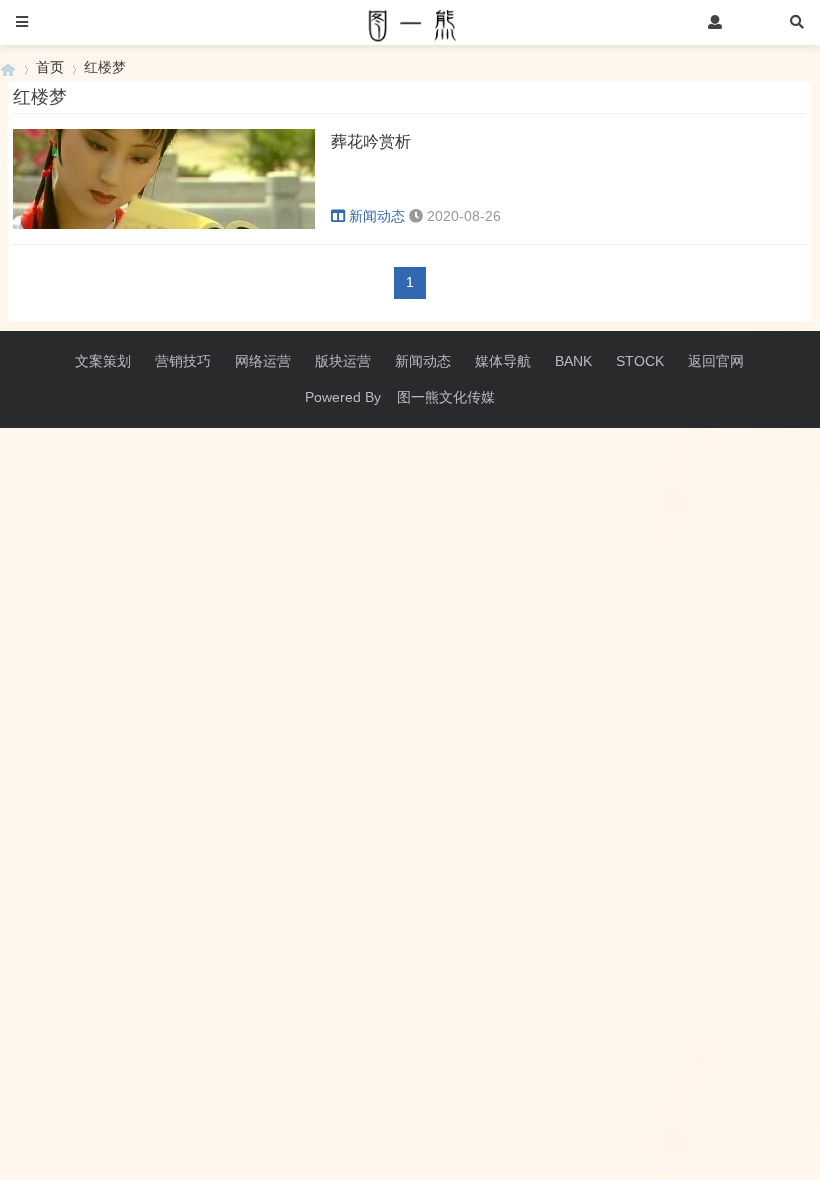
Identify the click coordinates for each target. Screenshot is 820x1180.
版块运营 (343, 361)
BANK (573, 361)
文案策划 (103, 361)
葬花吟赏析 (371, 141)
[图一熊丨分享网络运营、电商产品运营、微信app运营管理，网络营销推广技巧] (8, 67)
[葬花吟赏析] (164, 224)
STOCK (640, 361)
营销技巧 (183, 361)
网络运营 (263, 361)
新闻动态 (377, 216)
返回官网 (716, 361)
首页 (50, 67)
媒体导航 (503, 361)
